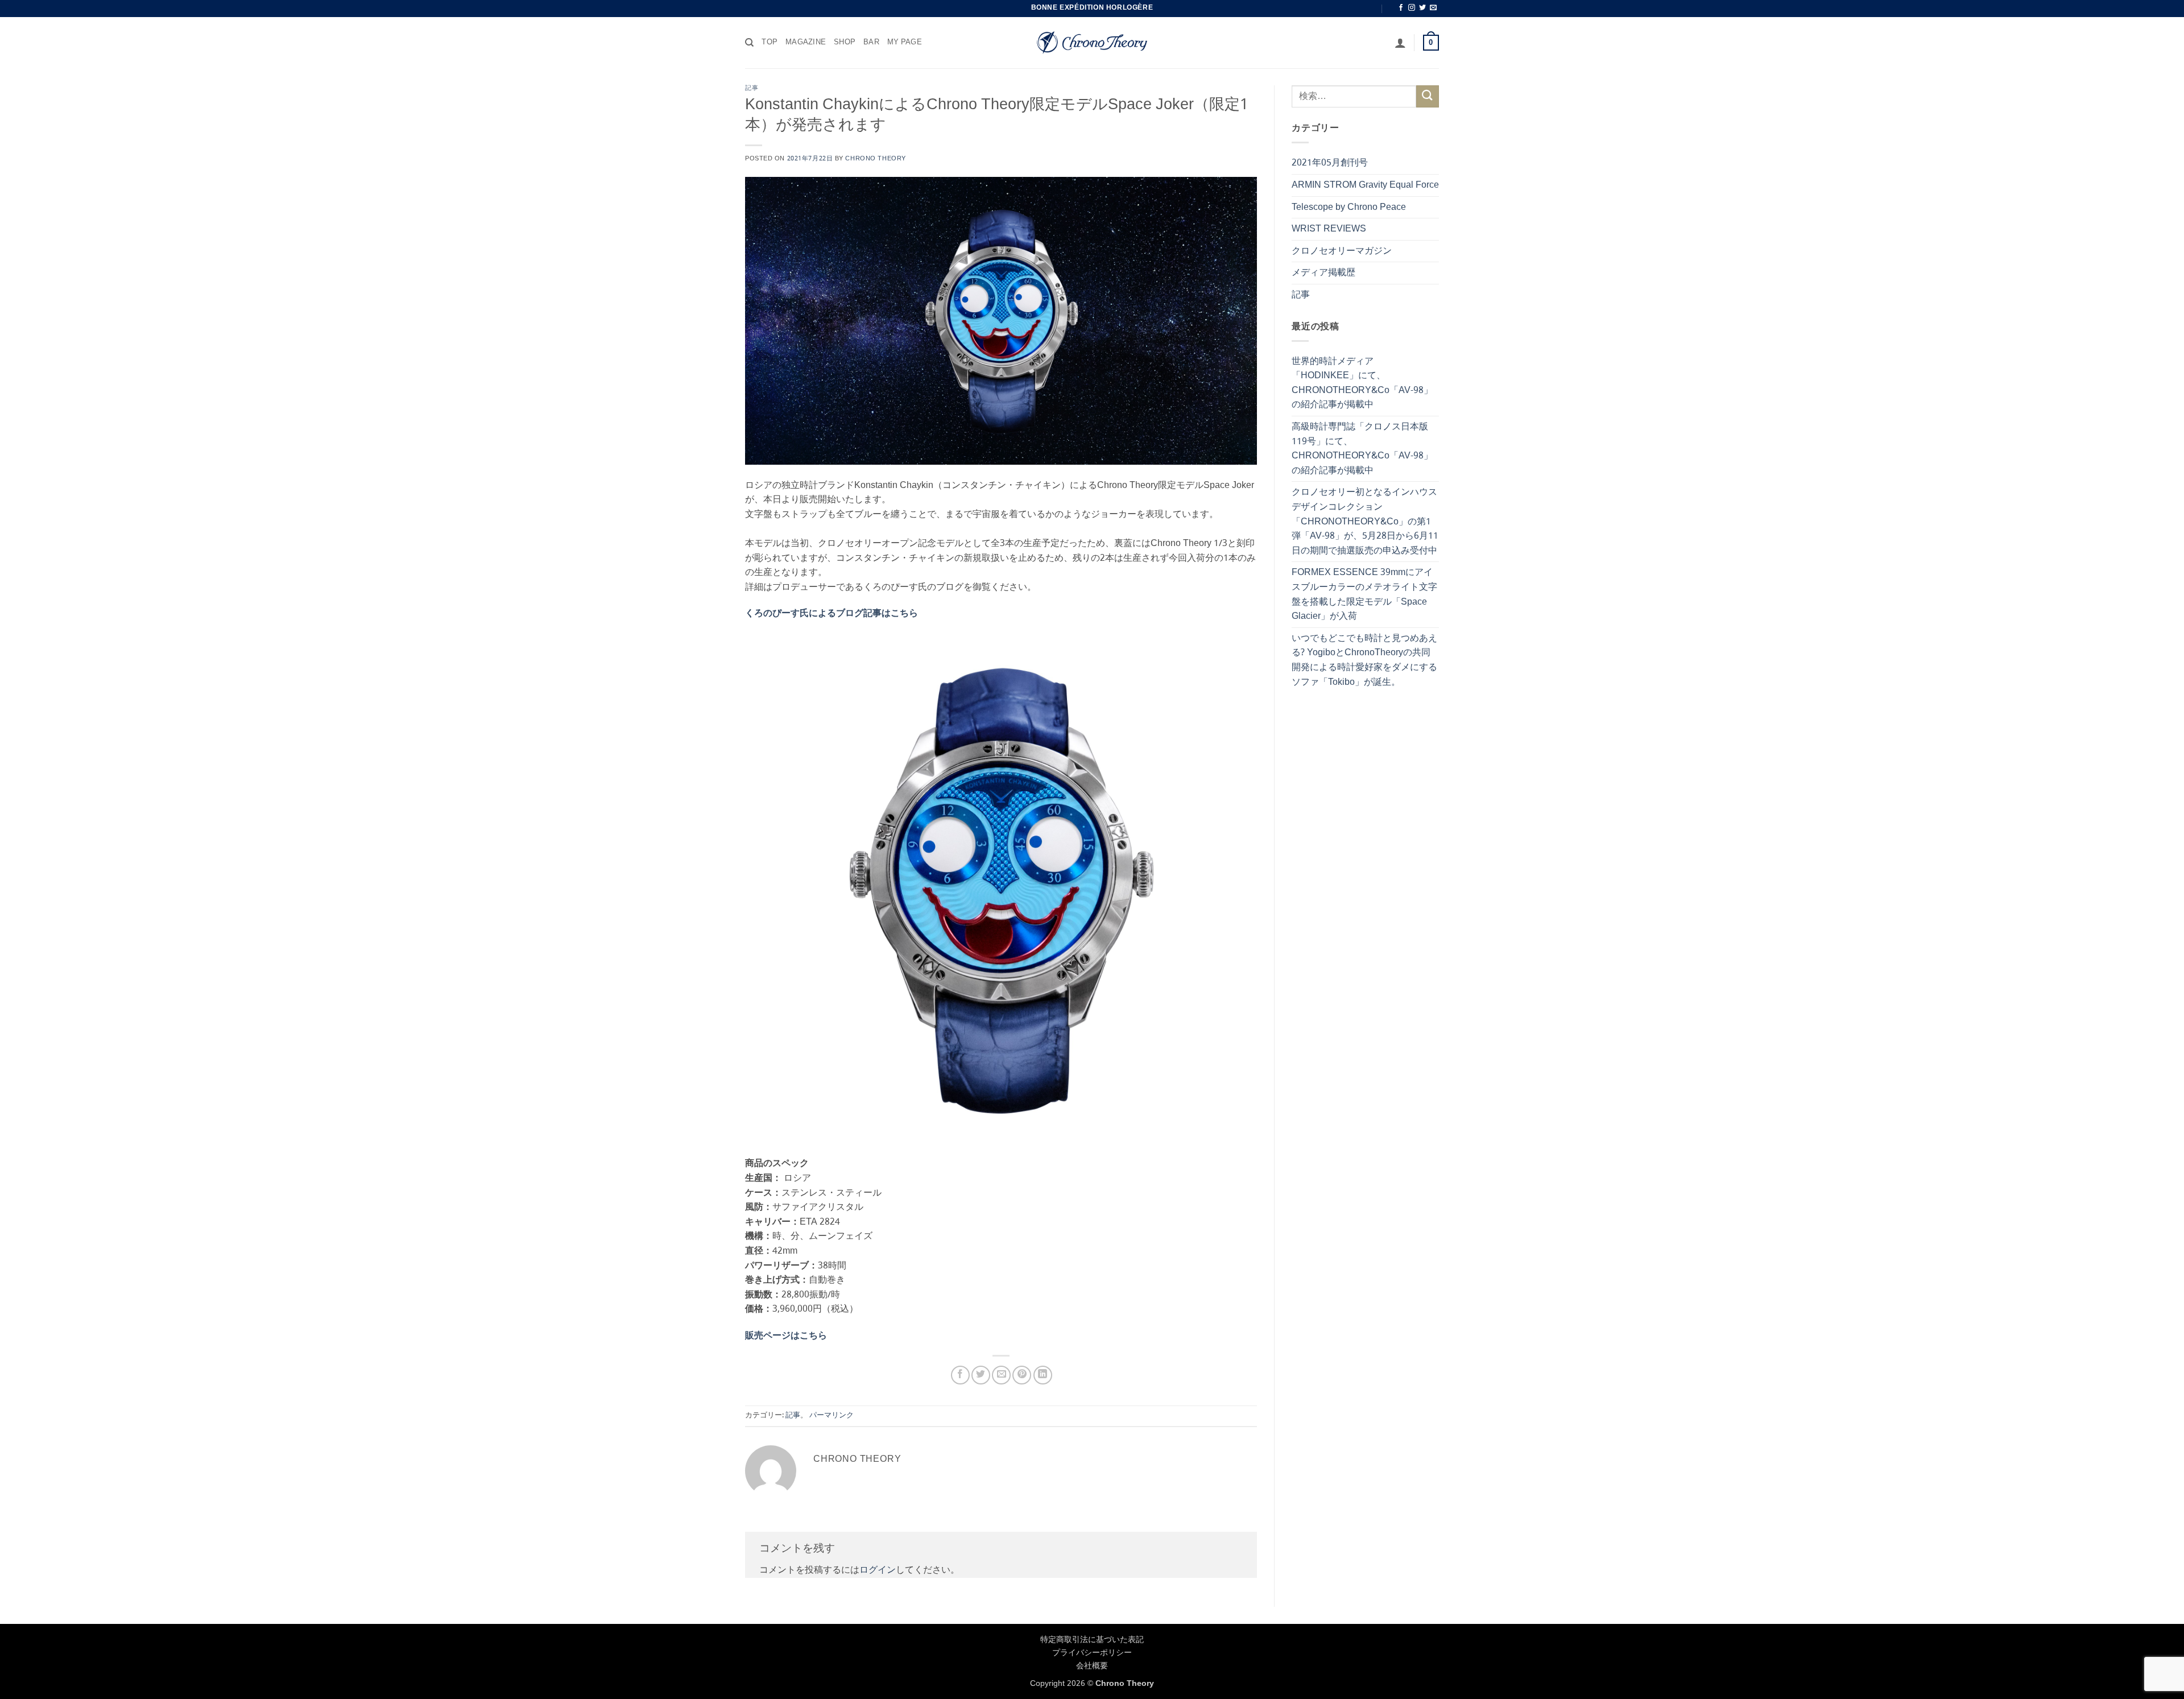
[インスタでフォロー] (1412, 8)
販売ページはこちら (786, 1336)
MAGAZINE (806, 43)
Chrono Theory (875, 159)
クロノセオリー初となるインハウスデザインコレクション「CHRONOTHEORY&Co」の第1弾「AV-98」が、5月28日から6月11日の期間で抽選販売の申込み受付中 (1365, 521)
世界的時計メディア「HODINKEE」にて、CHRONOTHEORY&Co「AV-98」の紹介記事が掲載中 (1362, 383)
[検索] (749, 43)
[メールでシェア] (1001, 1375)
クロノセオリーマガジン (1342, 251)
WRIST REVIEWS (1329, 229)
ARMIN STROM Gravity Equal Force (1365, 185)
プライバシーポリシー (1092, 1653)
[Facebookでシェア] (960, 1375)
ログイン (878, 1570)
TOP (770, 43)
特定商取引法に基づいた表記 (1092, 1640)
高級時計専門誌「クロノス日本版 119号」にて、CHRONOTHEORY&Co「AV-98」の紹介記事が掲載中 (1362, 449)
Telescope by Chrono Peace (1349, 207)
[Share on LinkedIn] (1043, 1375)
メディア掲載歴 (1323, 273)
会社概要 (1092, 1666)
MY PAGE (905, 43)
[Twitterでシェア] (981, 1375)
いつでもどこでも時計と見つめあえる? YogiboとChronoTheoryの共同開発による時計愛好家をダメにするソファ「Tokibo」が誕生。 (1364, 660)
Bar (871, 43)
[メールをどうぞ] (1433, 8)
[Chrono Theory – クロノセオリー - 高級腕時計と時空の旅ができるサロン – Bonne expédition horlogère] (1092, 43)
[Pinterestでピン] (1022, 1375)
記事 (752, 88)
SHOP (845, 43)
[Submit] (1428, 96)
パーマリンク (832, 1416)
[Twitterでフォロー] (1422, 8)
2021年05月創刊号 (1330, 163)
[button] (1400, 43)
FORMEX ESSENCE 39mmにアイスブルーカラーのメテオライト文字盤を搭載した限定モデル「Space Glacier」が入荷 (1364, 594)
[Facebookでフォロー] (1401, 8)
